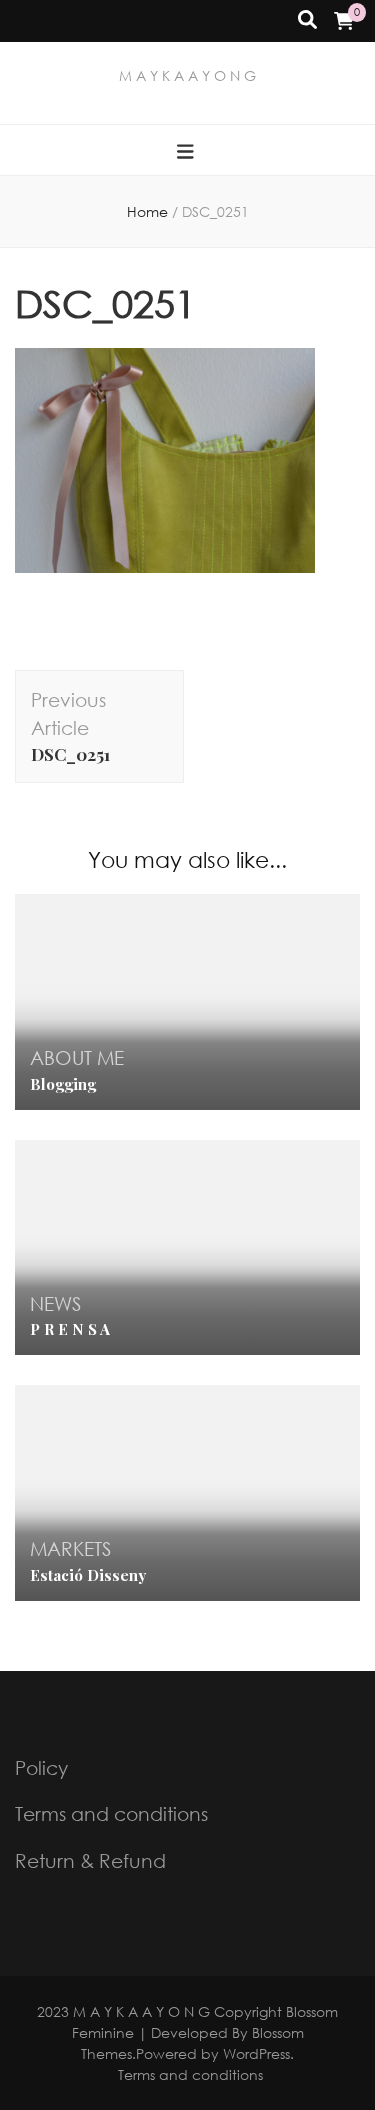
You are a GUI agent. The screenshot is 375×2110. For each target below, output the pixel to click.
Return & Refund (90, 1860)
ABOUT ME (77, 1057)
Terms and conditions (111, 1813)
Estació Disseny (88, 1575)
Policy (41, 1767)
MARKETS (70, 1548)
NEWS (55, 1303)
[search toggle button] (307, 21)
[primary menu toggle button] (188, 152)
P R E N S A (70, 1329)
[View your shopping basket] (344, 21)
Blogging (63, 1084)
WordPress (256, 2053)
